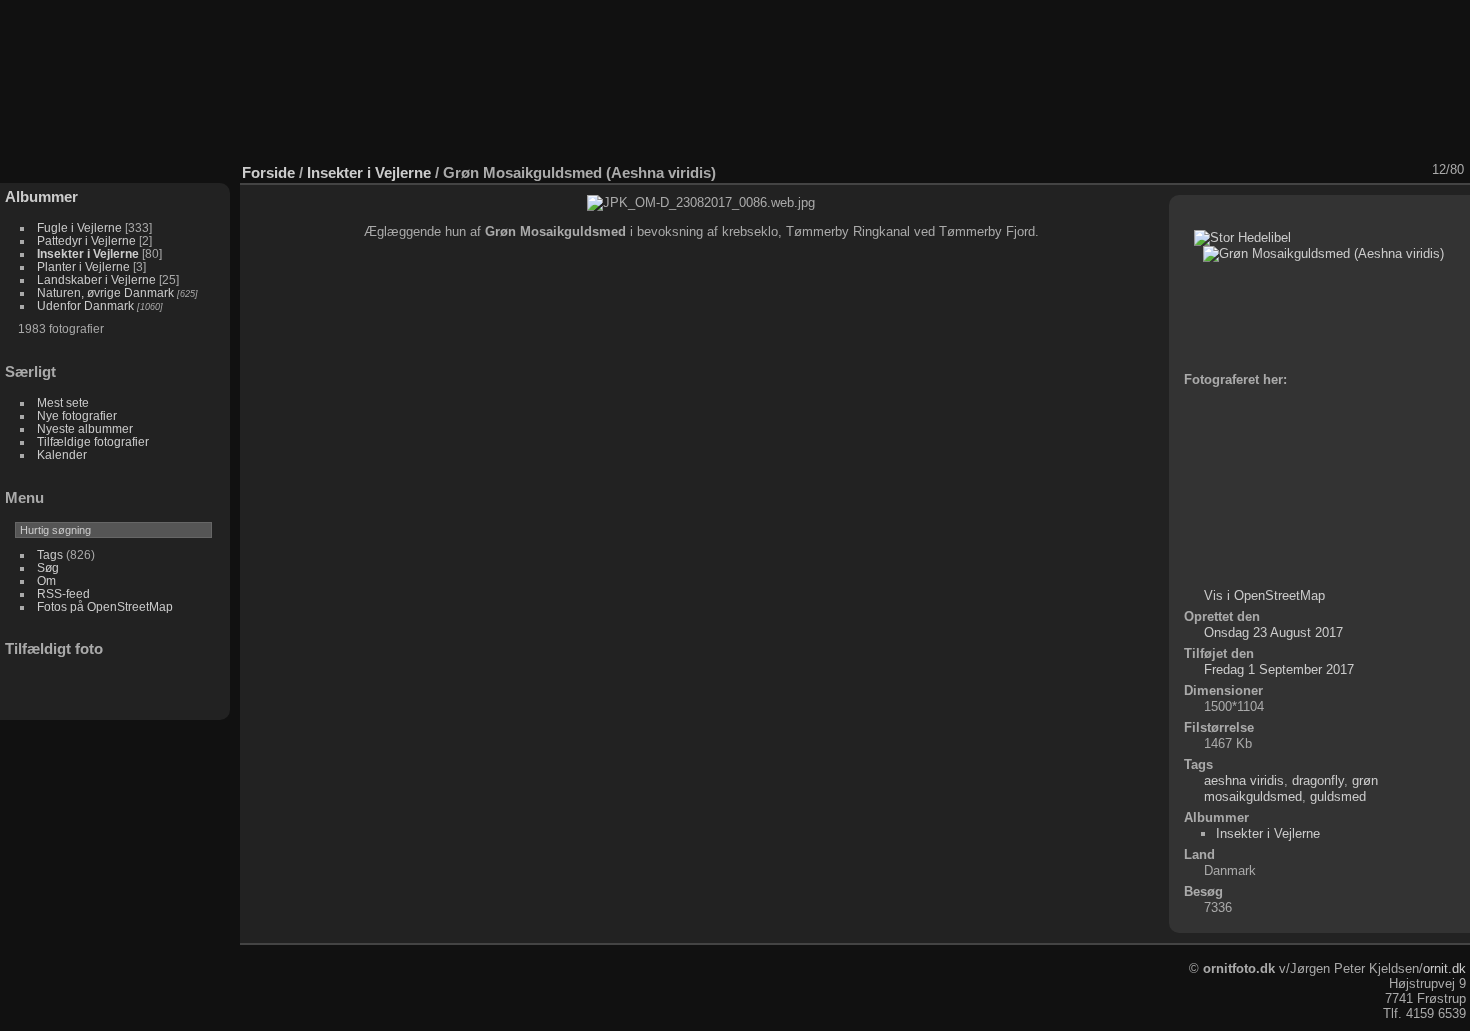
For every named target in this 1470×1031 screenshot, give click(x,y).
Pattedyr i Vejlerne (86, 240)
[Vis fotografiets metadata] (1311, 170)
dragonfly (1318, 780)
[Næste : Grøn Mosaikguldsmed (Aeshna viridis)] (1415, 170)
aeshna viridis (1244, 780)
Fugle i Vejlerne (79, 227)
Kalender (62, 454)
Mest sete (63, 402)
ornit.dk (1444, 968)
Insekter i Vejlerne (88, 253)
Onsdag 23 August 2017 (1273, 632)
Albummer (41, 196)
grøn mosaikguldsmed (1291, 788)
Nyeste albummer (85, 428)
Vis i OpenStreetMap (1264, 595)
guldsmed (1338, 796)
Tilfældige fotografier (93, 441)
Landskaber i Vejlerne (96, 279)
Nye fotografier (77, 415)
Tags (50, 554)
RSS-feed (63, 593)
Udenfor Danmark (85, 305)
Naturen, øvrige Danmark (105, 292)
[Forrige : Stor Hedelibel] (1389, 170)
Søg (48, 567)
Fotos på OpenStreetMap (105, 606)
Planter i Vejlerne (83, 266)
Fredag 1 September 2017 (1279, 669)
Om (46, 580)
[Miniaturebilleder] (1363, 170)
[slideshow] (1285, 170)
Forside (268, 172)
